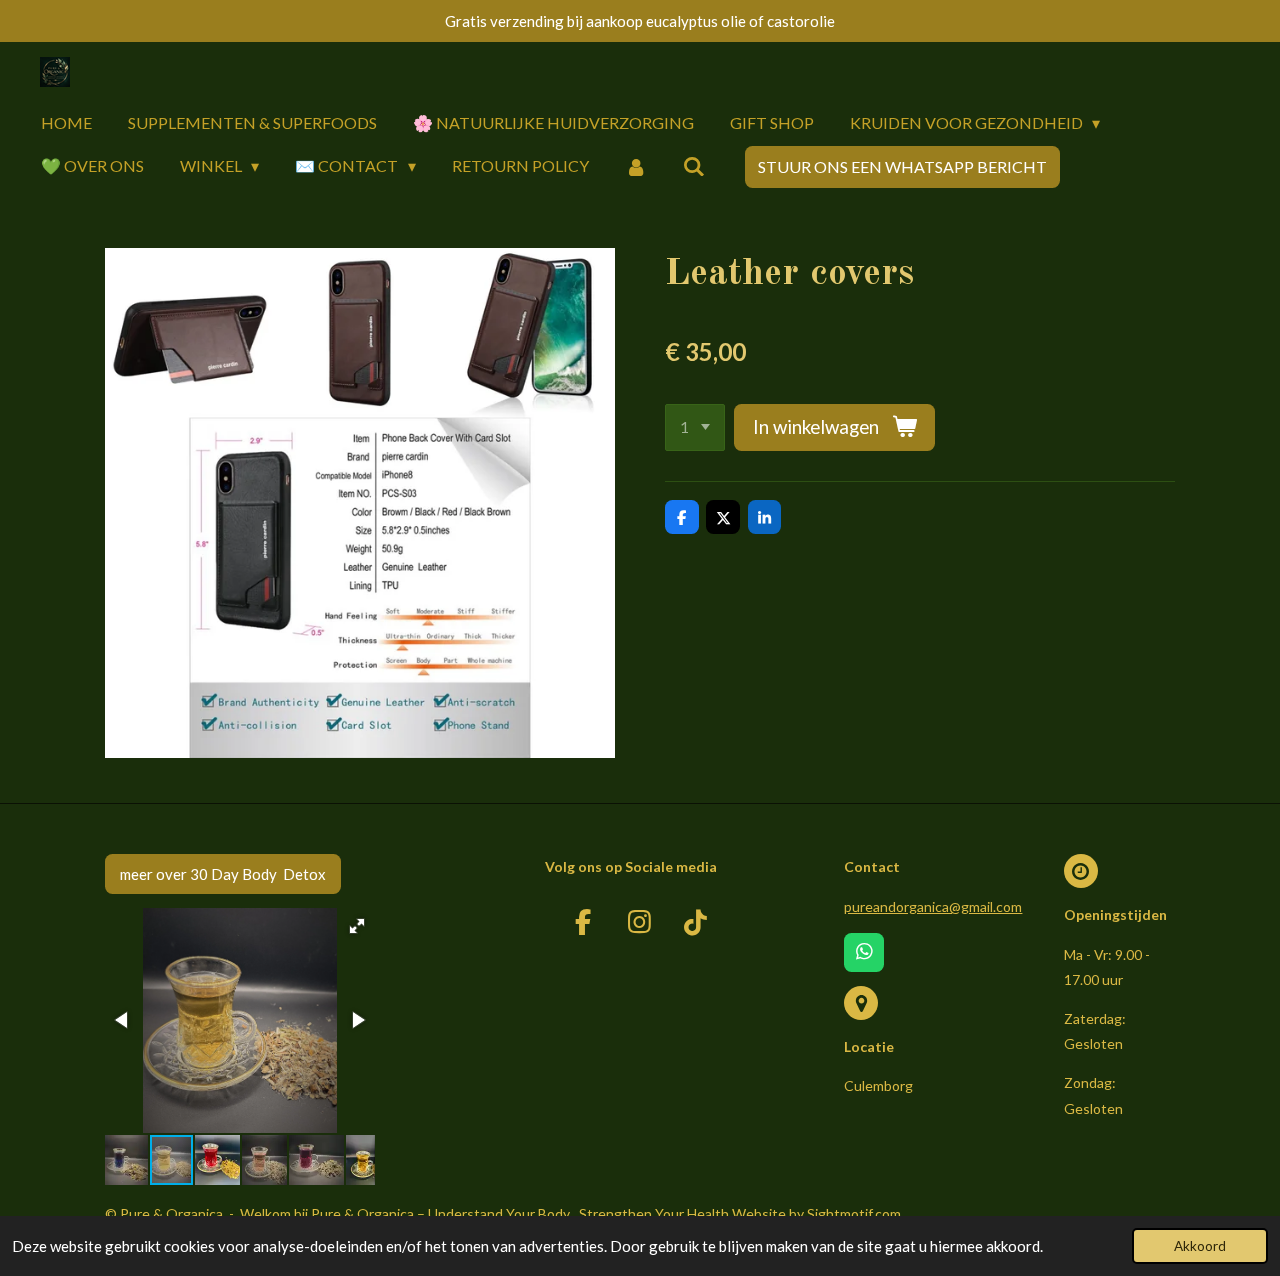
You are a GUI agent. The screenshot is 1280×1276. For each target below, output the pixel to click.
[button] (357, 926)
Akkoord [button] (1200, 1246)
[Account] (636, 166)
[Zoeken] (694, 166)
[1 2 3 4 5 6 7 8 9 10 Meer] (695, 427)
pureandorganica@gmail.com (933, 906)
